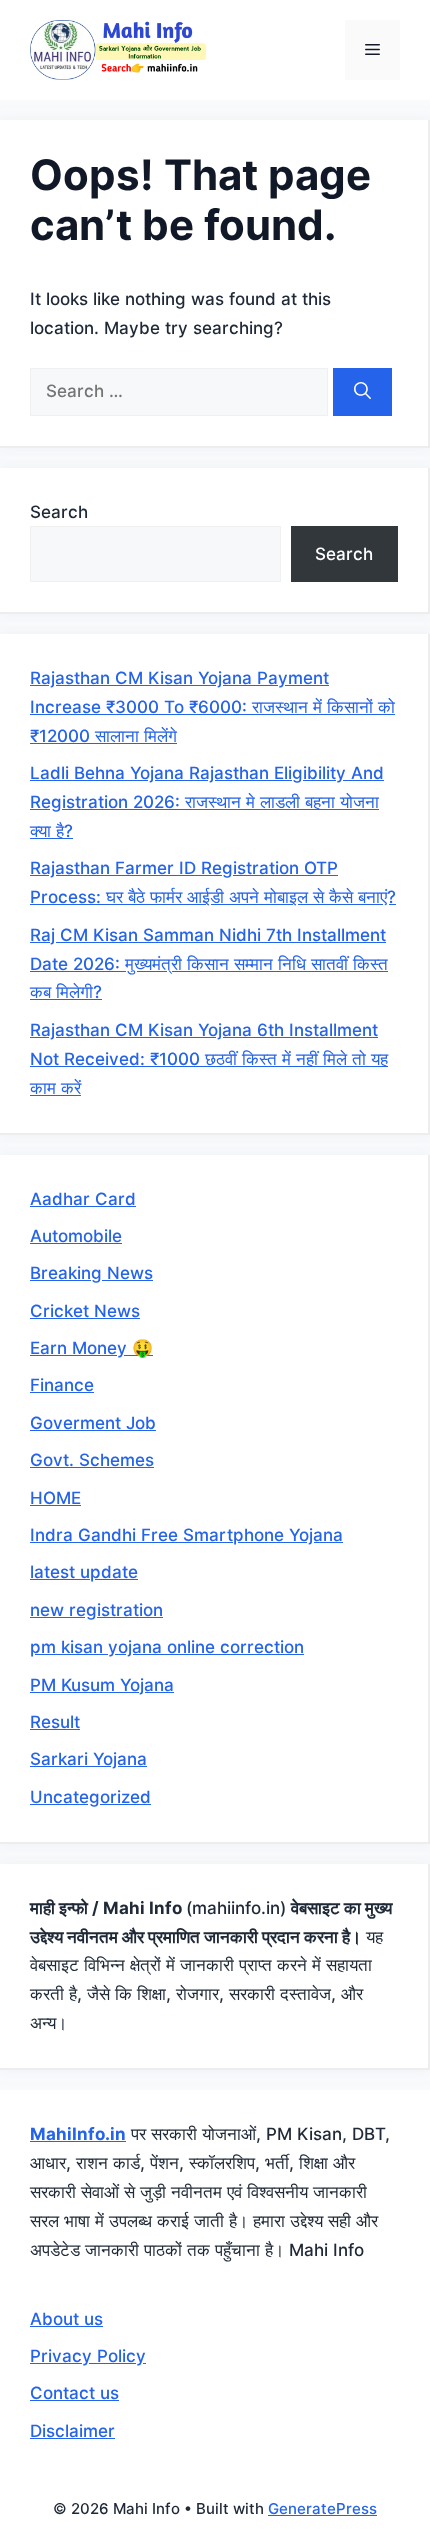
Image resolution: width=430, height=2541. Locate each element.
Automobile (76, 1236)
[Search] (362, 392)
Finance (62, 1385)
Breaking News (91, 1273)
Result (55, 1722)
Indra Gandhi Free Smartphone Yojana (186, 1535)
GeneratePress (322, 2508)
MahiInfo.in (78, 2134)
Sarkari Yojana (88, 1759)
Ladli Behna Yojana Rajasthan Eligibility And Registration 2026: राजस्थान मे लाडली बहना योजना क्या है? (207, 802)
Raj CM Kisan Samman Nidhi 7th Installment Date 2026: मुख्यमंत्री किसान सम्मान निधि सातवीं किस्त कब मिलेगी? (209, 964)
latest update (84, 1572)
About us (66, 2319)
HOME (55, 1498)
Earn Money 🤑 (91, 1348)
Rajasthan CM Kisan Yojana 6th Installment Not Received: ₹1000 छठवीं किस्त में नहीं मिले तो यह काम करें (209, 1059)
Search (59, 512)
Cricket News (85, 1311)
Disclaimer (72, 2431)
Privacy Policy (88, 2356)
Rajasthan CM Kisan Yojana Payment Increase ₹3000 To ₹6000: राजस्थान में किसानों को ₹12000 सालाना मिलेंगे (212, 707)
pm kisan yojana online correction (167, 1647)
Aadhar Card (83, 1199)
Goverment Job (93, 1423)
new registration (96, 1610)
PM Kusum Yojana (102, 1685)
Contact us (74, 2393)
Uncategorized (90, 1797)
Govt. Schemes (92, 1460)
